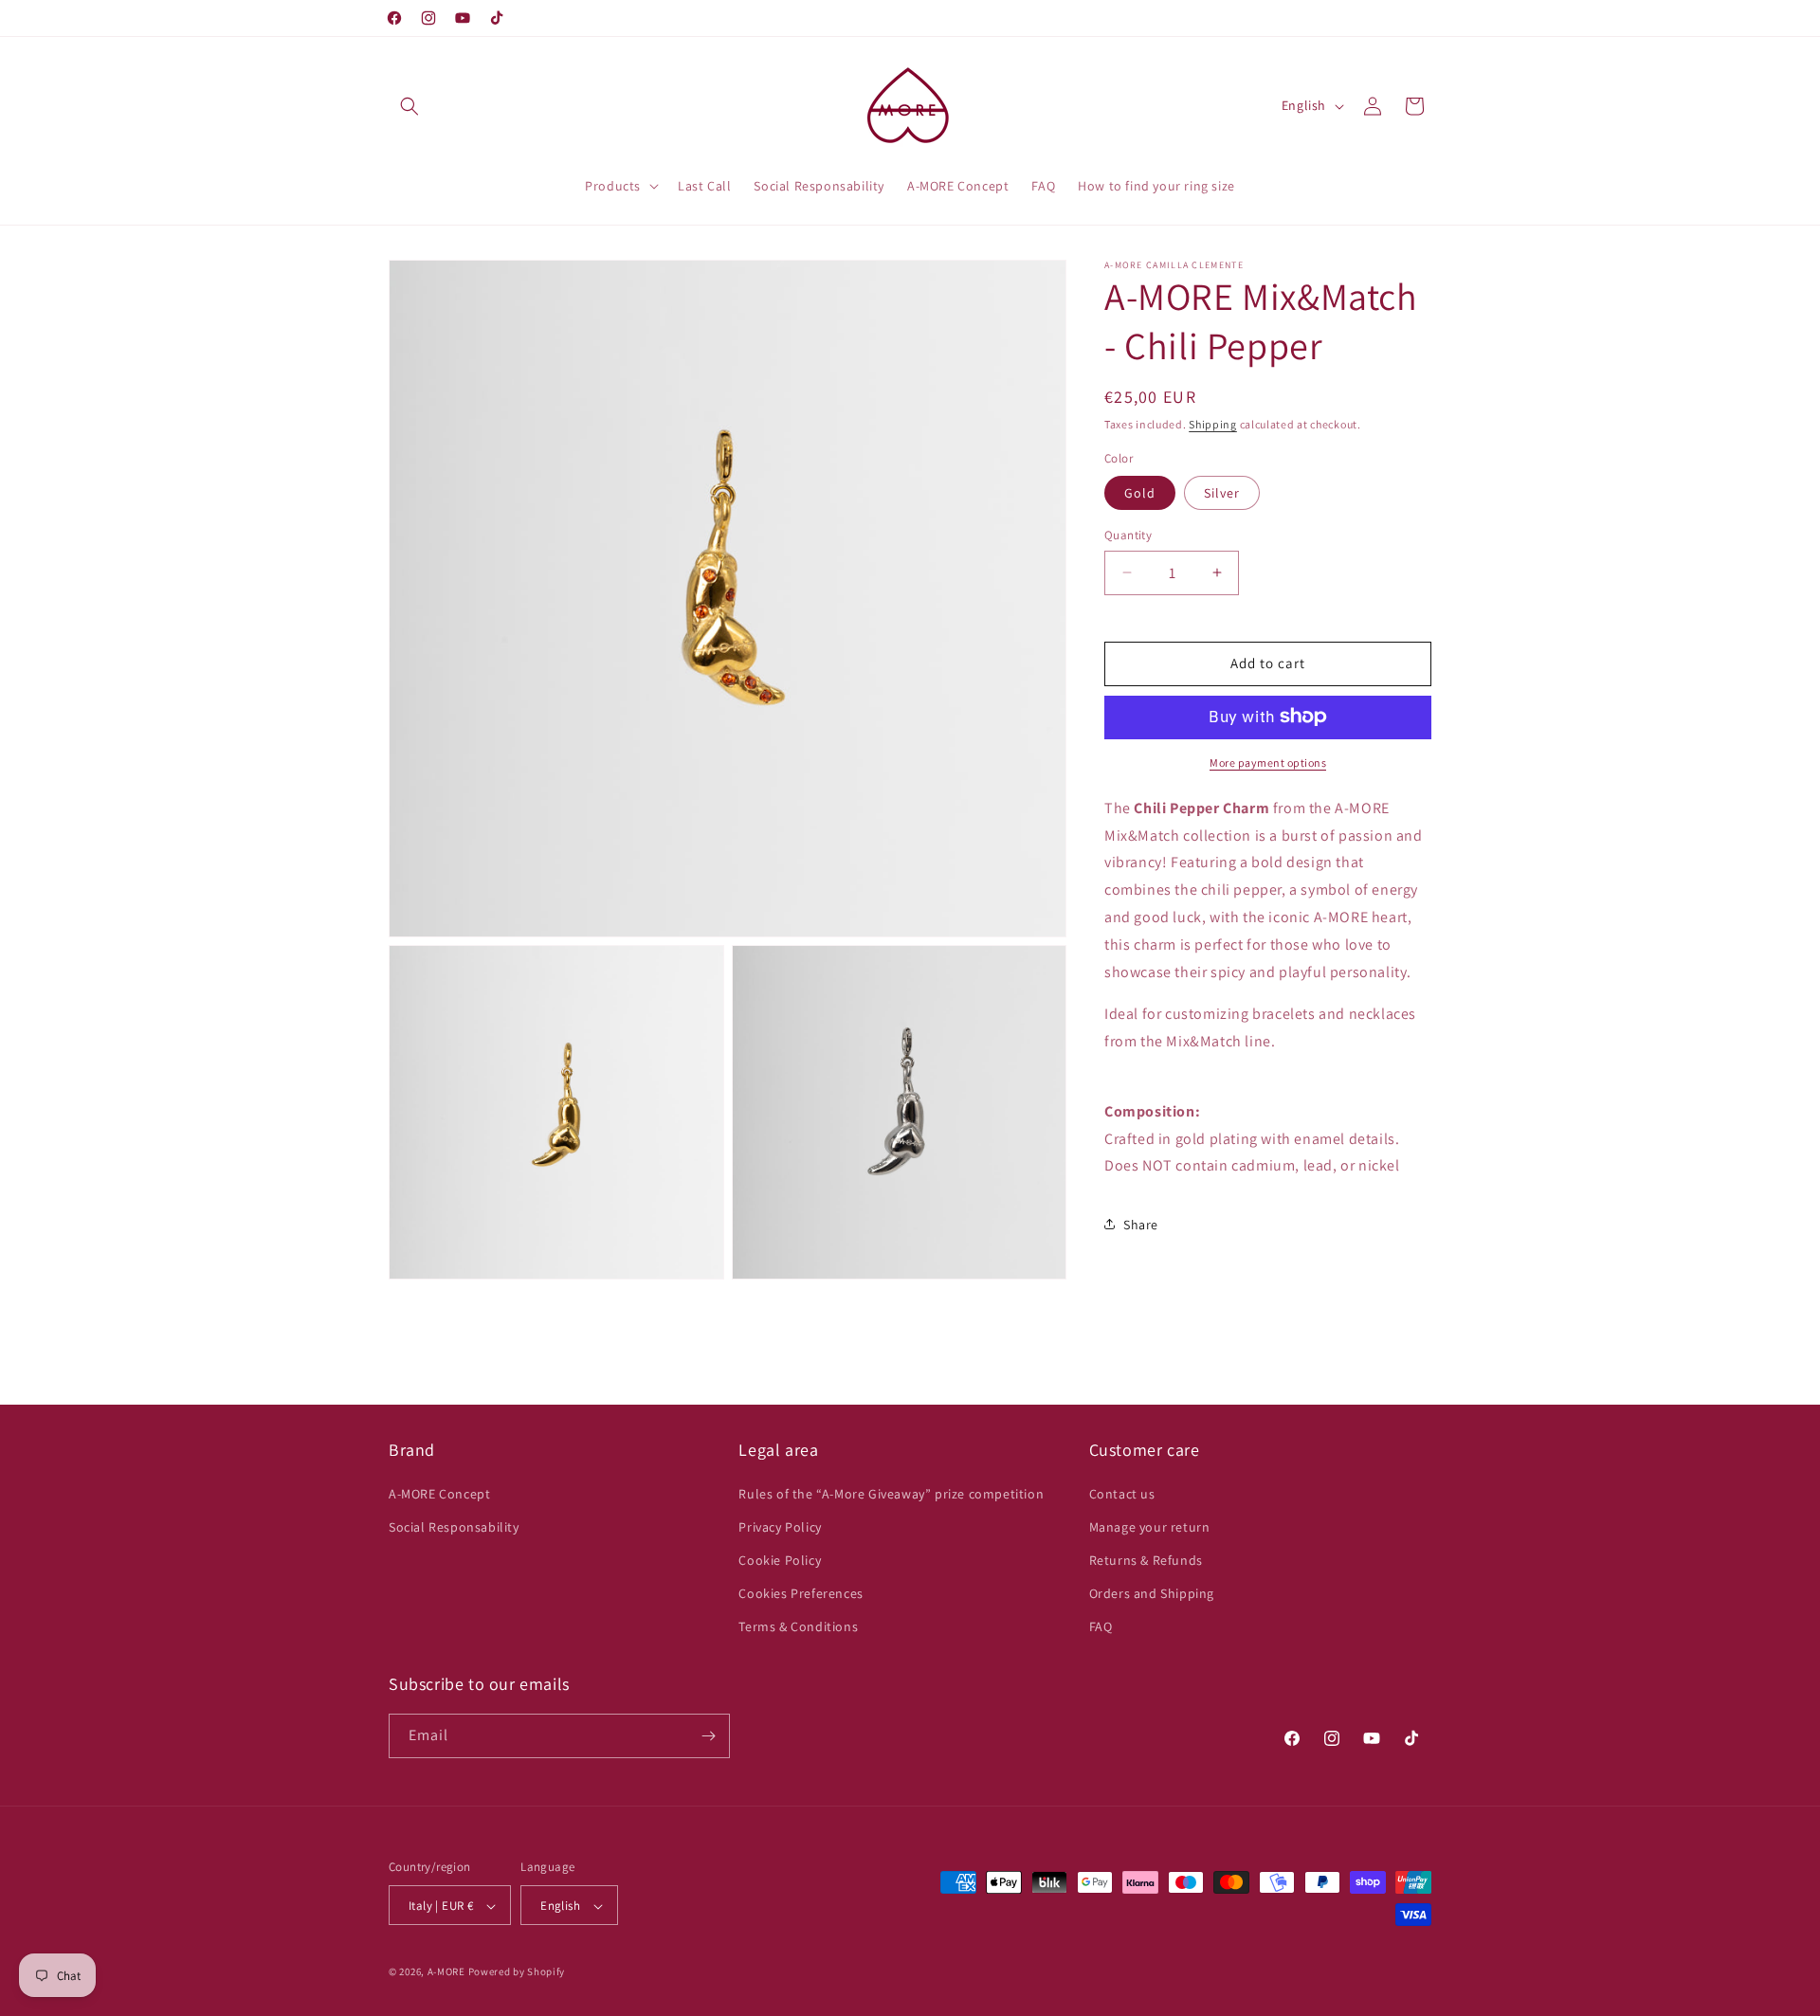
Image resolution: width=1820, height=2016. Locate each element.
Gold (1140, 493)
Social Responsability (454, 1527)
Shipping (1213, 424)
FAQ (1101, 1627)
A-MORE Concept (439, 1494)
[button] (409, 106)
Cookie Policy (780, 1560)
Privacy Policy (780, 1527)
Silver (1222, 493)
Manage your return (1150, 1527)
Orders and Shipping (1152, 1593)
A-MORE (448, 1972)
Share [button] (1141, 1224)
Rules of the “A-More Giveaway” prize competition (891, 1494)
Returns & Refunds (1146, 1560)
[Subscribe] (708, 1736)
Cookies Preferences (801, 1593)
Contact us (1122, 1494)
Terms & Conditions (798, 1627)
